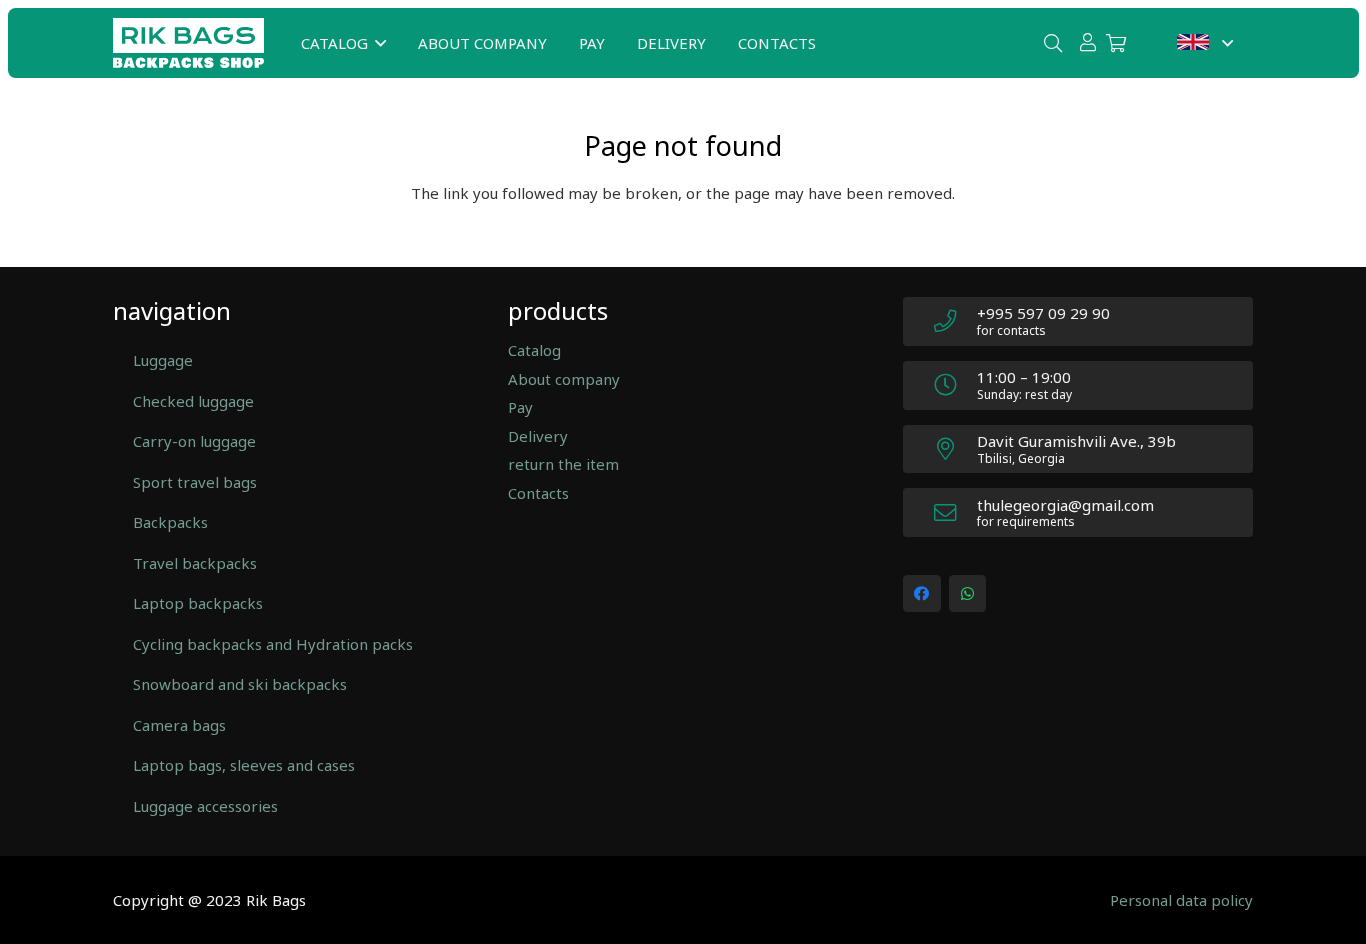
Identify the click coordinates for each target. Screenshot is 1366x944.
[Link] (1088, 42)
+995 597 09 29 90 (1043, 313)
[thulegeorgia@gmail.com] (955, 513)
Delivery (538, 436)
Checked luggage (193, 401)
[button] (380, 43)
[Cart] (1116, 43)
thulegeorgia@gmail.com (1065, 505)
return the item (563, 464)
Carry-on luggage (194, 441)
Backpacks (170, 522)
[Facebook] (922, 594)
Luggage (163, 360)
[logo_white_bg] (188, 43)
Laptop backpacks (198, 603)
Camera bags (179, 725)
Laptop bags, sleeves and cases (244, 765)
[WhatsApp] (968, 594)
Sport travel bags (195, 482)
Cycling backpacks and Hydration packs (273, 644)
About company (564, 379)
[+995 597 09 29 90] (955, 321)
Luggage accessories (205, 806)
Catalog (534, 350)
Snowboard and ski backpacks (240, 684)
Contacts (538, 493)
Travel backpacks (195, 563)
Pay (520, 407)
